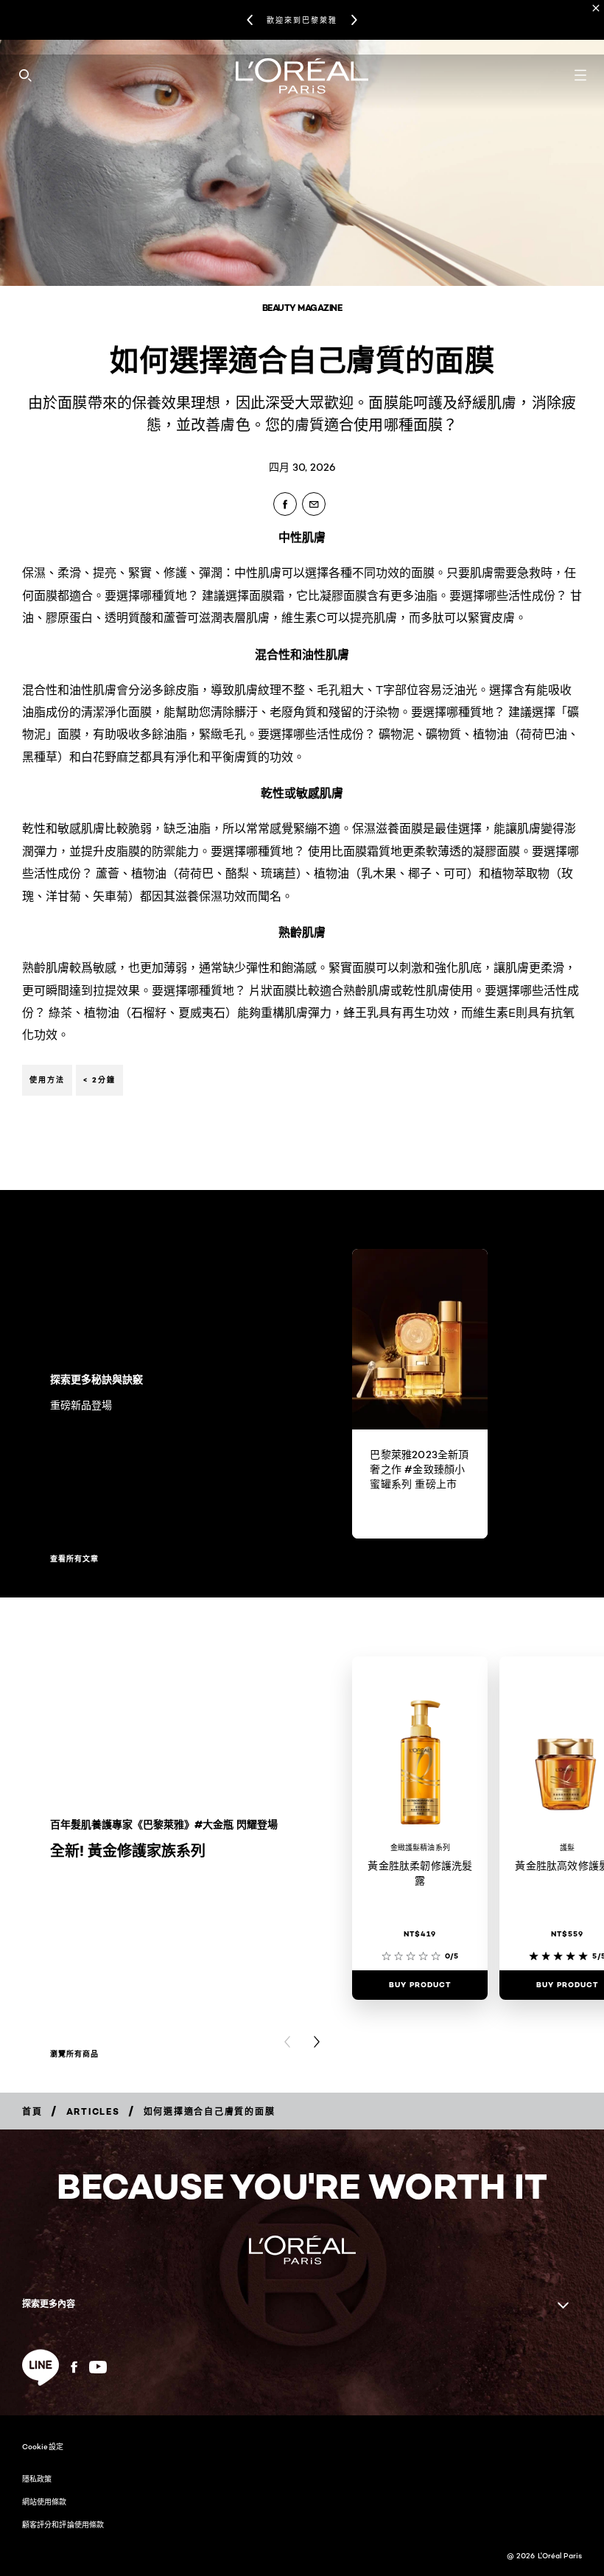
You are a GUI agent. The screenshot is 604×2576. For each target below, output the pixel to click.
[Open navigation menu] (580, 75)
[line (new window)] (41, 2367)
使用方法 (47, 1080)
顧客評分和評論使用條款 (63, 2524)
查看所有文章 (74, 1559)
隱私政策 (37, 2479)
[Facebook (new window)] (74, 2367)
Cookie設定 (43, 2446)
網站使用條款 (45, 2502)
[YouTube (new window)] (98, 2367)
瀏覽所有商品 (74, 2054)
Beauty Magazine (302, 308)
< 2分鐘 (99, 1080)
